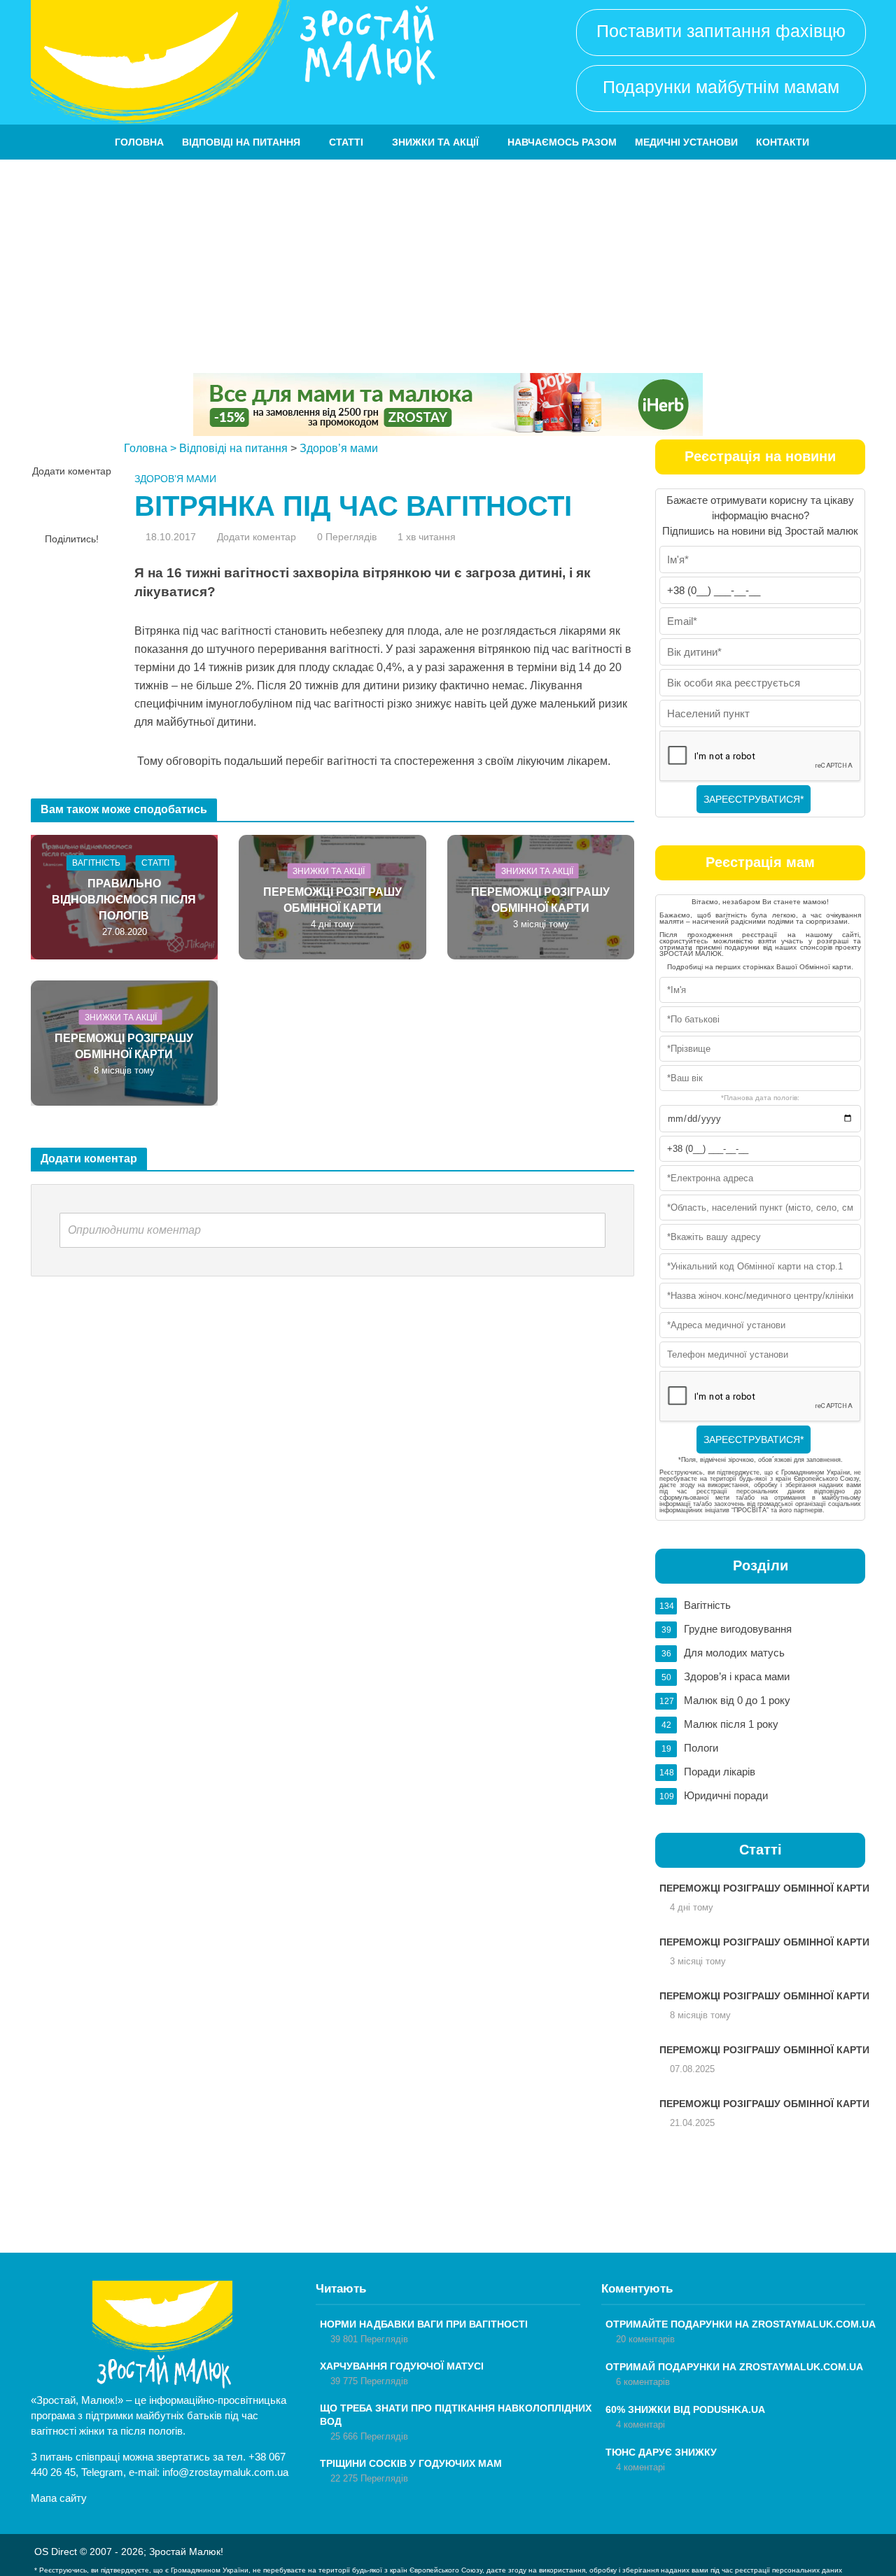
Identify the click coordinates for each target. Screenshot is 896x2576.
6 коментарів (643, 2382)
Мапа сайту (59, 2498)
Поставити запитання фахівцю (721, 31)
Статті (346, 142)
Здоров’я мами (339, 448)
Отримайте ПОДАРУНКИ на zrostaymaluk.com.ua (741, 2324)
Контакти (783, 142)
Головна (139, 142)
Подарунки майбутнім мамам (721, 87)
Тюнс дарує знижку (661, 2452)
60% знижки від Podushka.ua (685, 2409)
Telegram (102, 2472)
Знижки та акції (435, 142)
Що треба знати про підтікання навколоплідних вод (456, 2415)
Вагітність (96, 863)
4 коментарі (640, 2424)
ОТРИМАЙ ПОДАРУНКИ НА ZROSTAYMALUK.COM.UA (734, 2367)
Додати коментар (72, 471)
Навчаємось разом (562, 142)
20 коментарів (645, 2339)
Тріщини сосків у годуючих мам (411, 2463)
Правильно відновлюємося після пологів (124, 900)
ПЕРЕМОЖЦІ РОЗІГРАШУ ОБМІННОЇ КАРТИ (332, 900)
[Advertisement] (448, 265)
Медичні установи (686, 142)
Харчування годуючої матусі (402, 2366)
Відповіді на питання (241, 142)
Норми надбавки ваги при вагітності (424, 2324)
